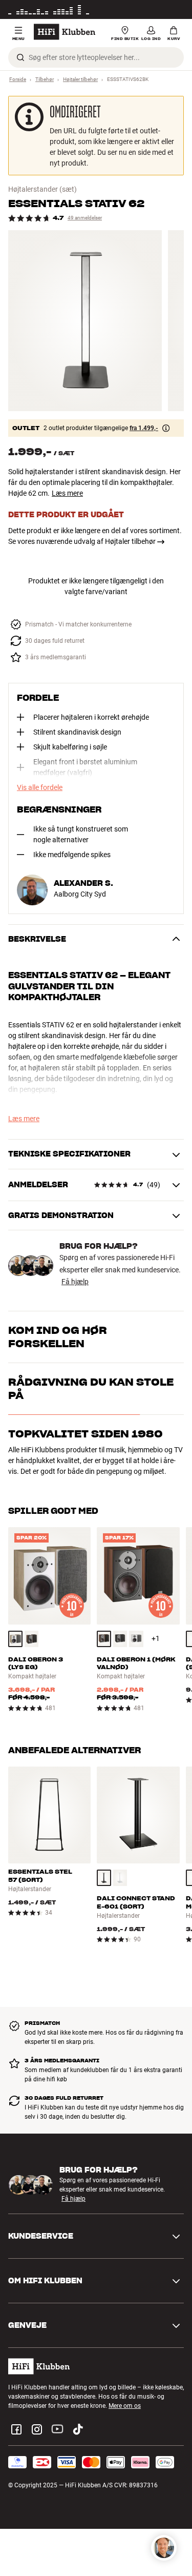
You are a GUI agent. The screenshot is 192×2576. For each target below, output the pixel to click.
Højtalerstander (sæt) (42, 189)
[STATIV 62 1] (85, 321)
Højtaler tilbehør (80, 79)
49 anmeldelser (85, 218)
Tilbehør (45, 79)
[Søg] (20, 57)
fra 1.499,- (144, 428)
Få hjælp (75, 1282)
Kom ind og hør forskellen (58, 1337)
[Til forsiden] (65, 32)
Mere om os (125, 2406)
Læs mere (67, 493)
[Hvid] (136, 1639)
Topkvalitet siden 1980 (86, 1434)
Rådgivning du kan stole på (91, 1389)
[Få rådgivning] (164, 2548)
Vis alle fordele (40, 787)
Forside (18, 79)
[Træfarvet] (15, 1639)
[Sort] (120, 1639)
